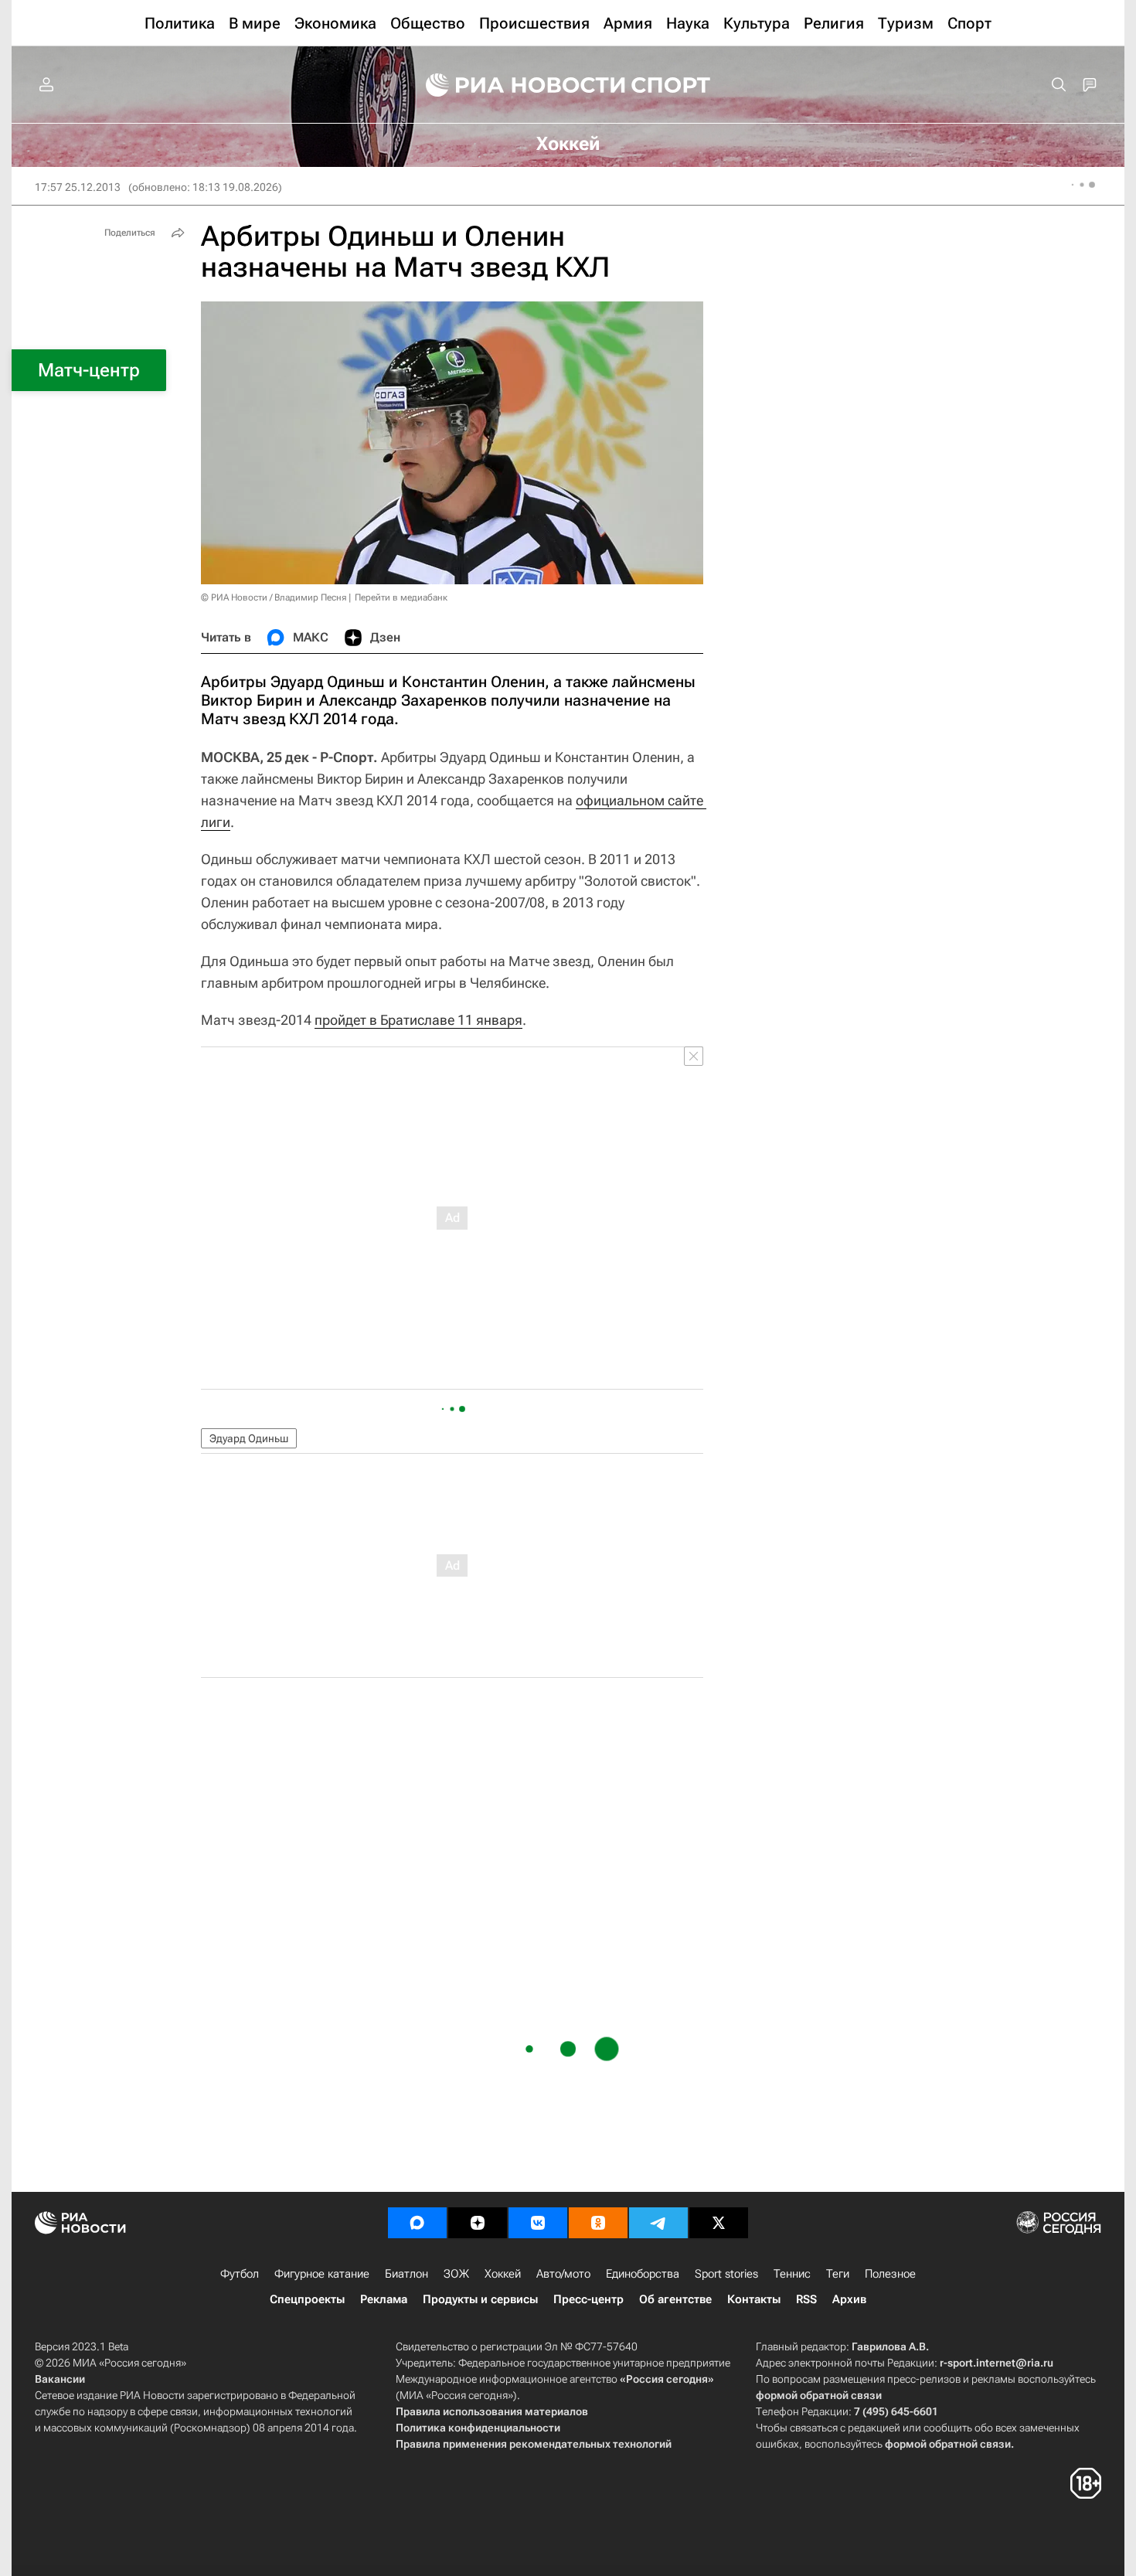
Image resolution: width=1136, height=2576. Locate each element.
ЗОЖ (456, 2274)
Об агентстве (675, 2299)
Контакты (754, 2299)
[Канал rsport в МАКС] (417, 2223)
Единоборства (643, 2274)
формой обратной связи (819, 2395)
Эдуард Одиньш (249, 1438)
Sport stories (726, 2274)
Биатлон (406, 2274)
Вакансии (60, 2379)
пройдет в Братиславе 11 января (418, 1020)
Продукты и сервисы (480, 2299)
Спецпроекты (307, 2299)
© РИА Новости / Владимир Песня (274, 597)
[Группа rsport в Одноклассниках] (598, 2223)
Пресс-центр (588, 2299)
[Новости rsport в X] (719, 2223)
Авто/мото (563, 2274)
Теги (838, 2274)
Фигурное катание (322, 2274)
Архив (849, 2299)
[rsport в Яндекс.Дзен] (478, 2223)
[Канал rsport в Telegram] (658, 2223)
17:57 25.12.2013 (78, 187)
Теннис (792, 2274)
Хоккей (503, 2274)
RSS (806, 2299)
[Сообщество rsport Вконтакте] (538, 2223)
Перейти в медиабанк (401, 597)
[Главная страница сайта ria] (515, 85)
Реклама (384, 2299)
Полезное (890, 2274)
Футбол (240, 2274)
